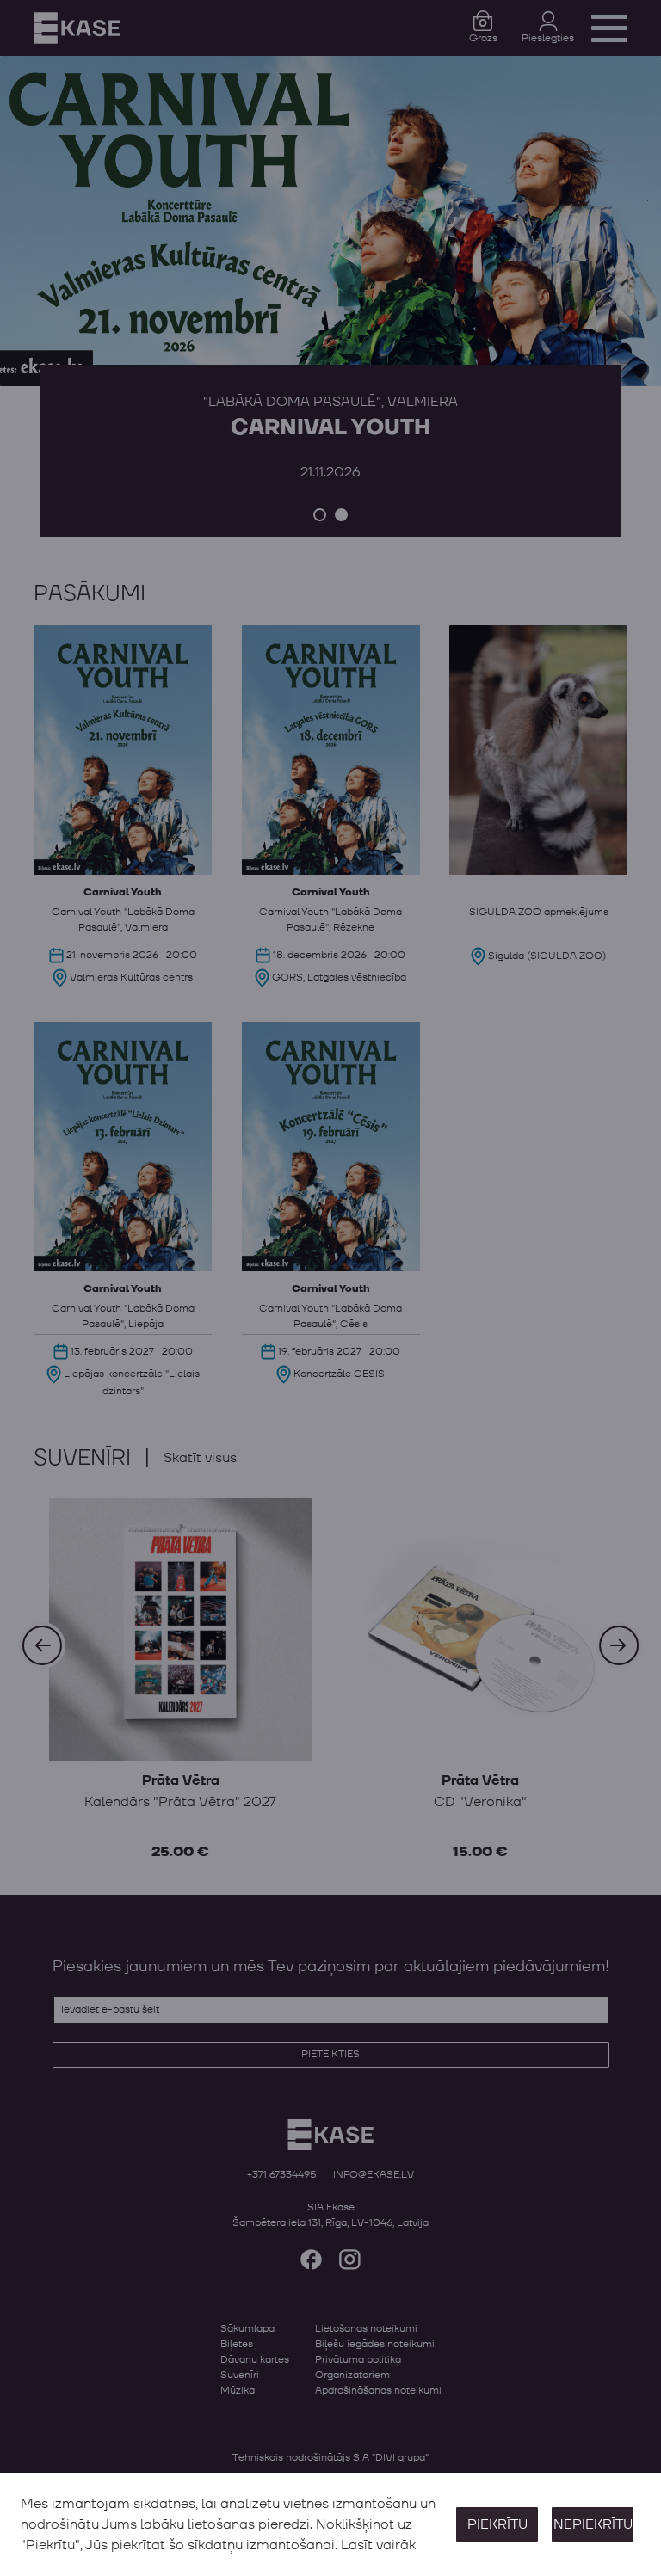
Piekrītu (497, 2524)
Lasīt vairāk (378, 2545)
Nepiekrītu (593, 2524)
